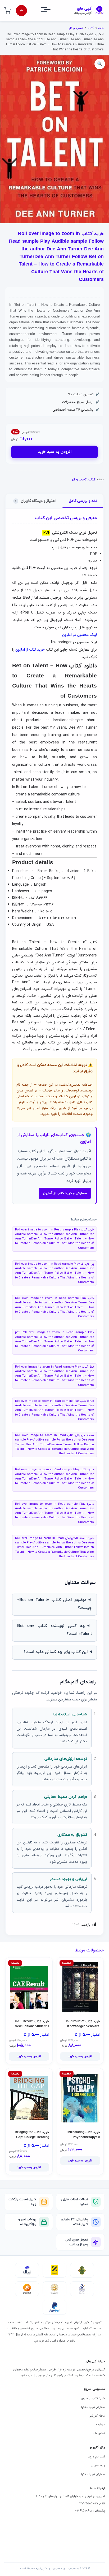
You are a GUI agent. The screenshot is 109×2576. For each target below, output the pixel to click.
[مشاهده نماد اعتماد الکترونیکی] (82, 2289)
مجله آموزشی (97, 2416)
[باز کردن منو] (51, 11)
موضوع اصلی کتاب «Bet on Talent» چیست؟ (54, 1604)
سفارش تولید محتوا (93, 2407)
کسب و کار (76, 28)
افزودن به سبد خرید (55, 452)
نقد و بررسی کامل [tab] (83, 501)
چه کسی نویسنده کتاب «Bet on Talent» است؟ (54, 1630)
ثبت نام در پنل (96, 2457)
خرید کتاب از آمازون (30, 650)
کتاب (91, 28)
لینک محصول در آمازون (80, 635)
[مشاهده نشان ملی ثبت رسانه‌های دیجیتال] (54, 2289)
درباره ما (100, 2425)
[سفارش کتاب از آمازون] (21, 11)
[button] (100, 64)
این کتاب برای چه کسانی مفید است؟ (56, 1652)
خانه (101, 28)
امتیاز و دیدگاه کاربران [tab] (35, 501)
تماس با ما (98, 2433)
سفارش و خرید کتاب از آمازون (65, 1193)
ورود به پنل (98, 2465)
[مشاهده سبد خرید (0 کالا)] (7, 11)
